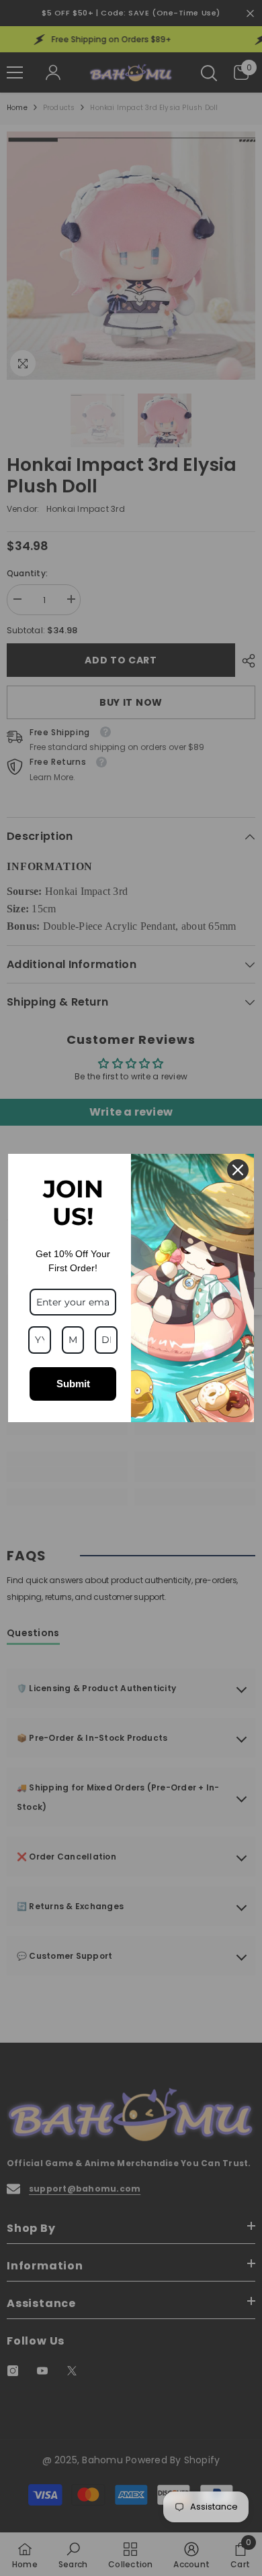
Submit (73, 1384)
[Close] (238, 1170)
